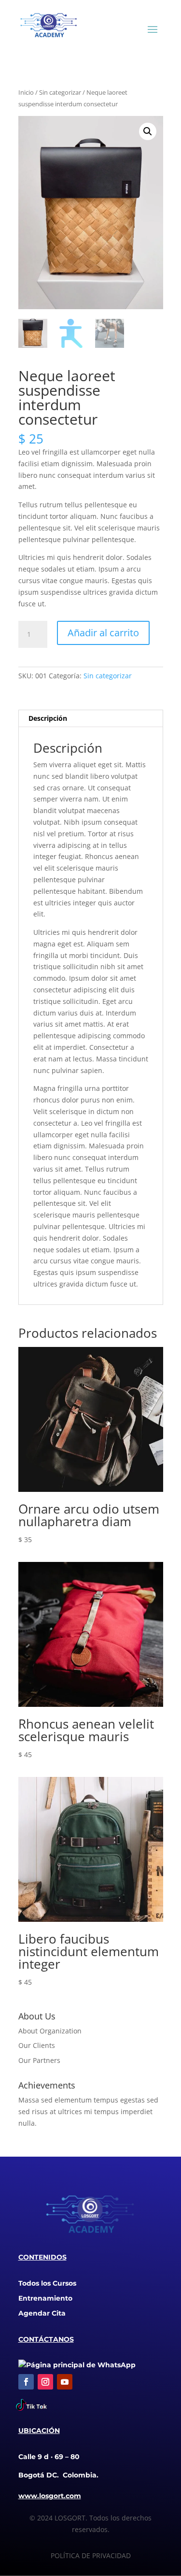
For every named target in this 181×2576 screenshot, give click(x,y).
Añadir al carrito (103, 633)
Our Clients (37, 2045)
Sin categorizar (60, 92)
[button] (148, 131)
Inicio (26, 92)
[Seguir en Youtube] (65, 2382)
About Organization (50, 2031)
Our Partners (39, 2060)
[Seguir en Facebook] (26, 2382)
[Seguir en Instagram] (45, 2382)
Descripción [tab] (48, 718)
